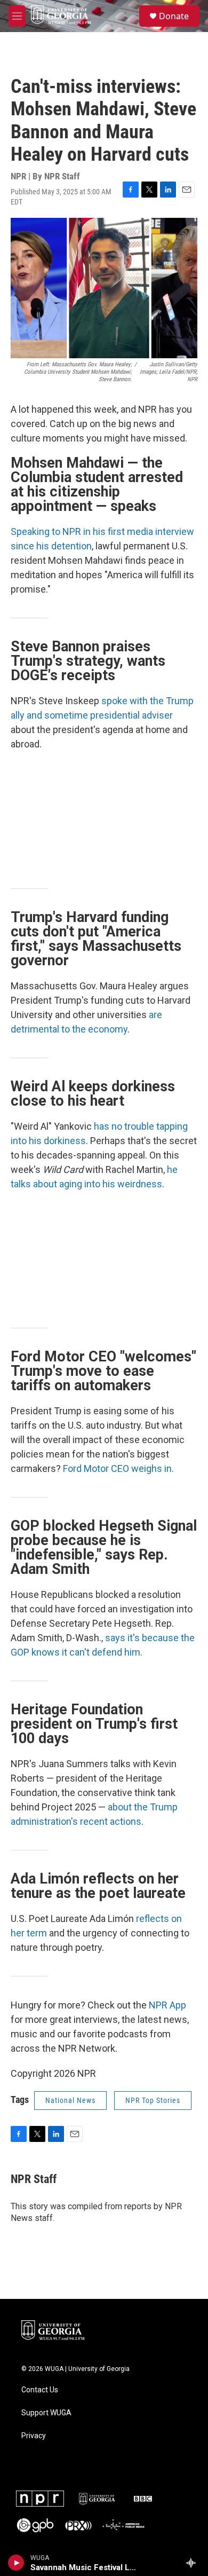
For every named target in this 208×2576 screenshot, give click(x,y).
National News (70, 2100)
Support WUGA (46, 2413)
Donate (174, 16)
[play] (16, 2563)
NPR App (167, 2005)
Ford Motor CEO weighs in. (118, 1468)
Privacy (34, 2436)
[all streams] (194, 2563)
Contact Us (40, 2390)
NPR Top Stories (153, 2100)
